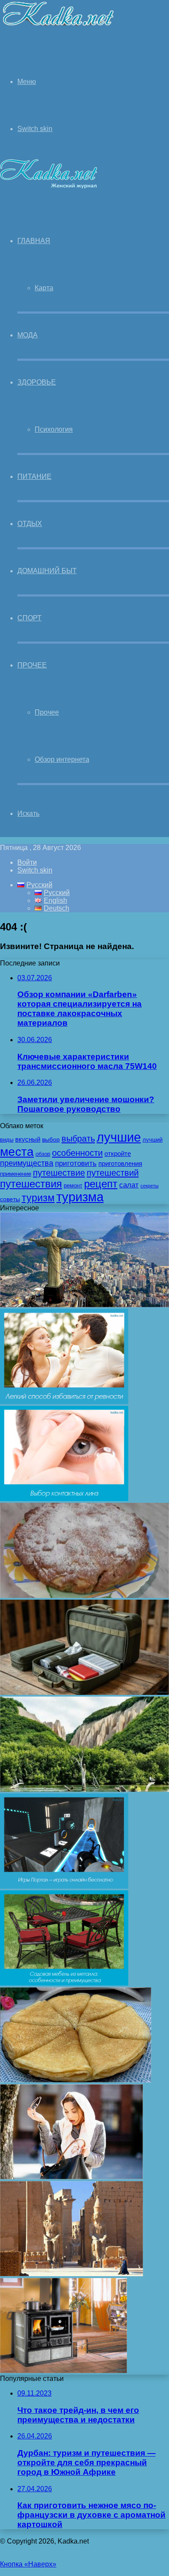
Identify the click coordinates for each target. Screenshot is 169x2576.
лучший (153, 1140)
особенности (77, 1153)
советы (10, 1199)
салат (129, 1185)
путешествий (113, 1173)
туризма (80, 1197)
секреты (149, 1186)
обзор (43, 1154)
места (17, 1152)
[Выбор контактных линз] (64, 1499)
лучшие (119, 1137)
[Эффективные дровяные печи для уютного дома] (63, 2371)
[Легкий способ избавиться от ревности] (64, 1402)
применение (16, 1174)
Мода (28, 335)
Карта (44, 288)
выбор (51, 1139)
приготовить (76, 1163)
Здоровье (37, 382)
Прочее (32, 665)
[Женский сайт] (58, 27)
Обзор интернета (62, 759)
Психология (54, 429)
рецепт (101, 1184)
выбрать (78, 1139)
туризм (38, 1198)
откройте (118, 1154)
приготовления (120, 1164)
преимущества (27, 1163)
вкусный (28, 1139)
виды (7, 1140)
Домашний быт (47, 571)
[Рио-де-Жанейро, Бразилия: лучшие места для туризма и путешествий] (84, 1305)
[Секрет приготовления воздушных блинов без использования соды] (76, 2080)
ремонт (73, 1186)
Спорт (29, 618)
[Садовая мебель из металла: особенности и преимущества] (64, 1983)
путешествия (31, 1184)
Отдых (30, 524)
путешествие (59, 1173)
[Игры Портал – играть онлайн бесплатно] (64, 1886)
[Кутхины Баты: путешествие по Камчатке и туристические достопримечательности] (84, 1789)
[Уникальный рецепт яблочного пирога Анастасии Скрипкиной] (84, 1596)
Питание (34, 476)
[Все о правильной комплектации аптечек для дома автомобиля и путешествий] (84, 1692)
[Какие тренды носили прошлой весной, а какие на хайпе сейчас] (71, 2177)
